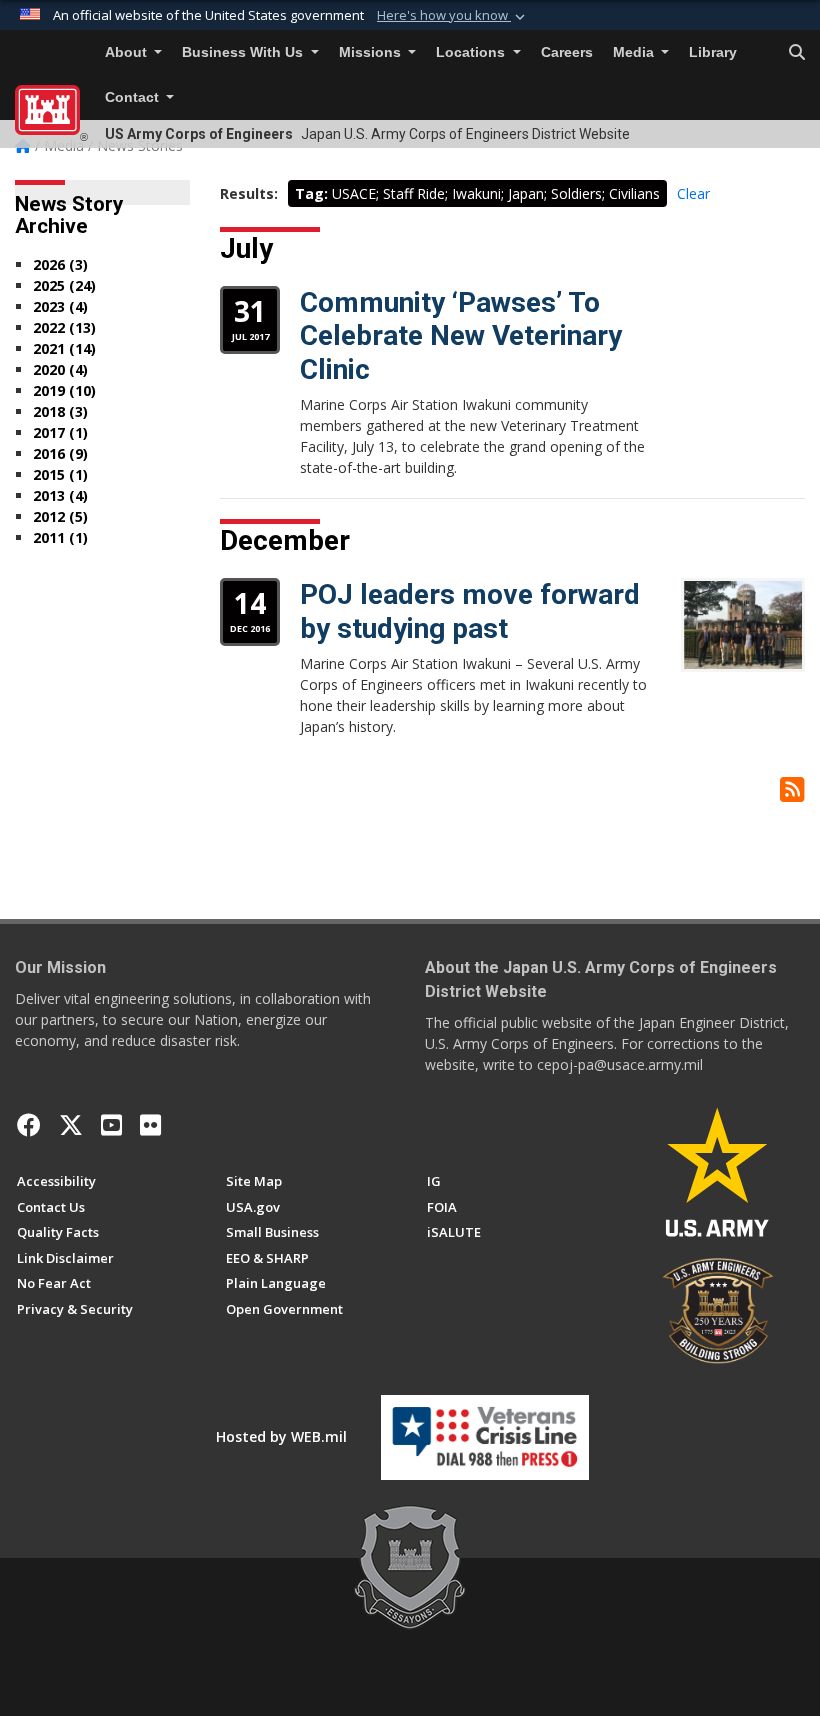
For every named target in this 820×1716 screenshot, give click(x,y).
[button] (453, 16)
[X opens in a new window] (71, 1125)
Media (635, 52)
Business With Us (244, 52)
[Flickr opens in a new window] (150, 1125)
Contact (134, 97)
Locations (472, 52)
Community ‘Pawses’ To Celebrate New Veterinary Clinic (461, 336)
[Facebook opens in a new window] (29, 1125)
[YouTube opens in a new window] (111, 1125)
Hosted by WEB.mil (281, 1436)
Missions (372, 52)
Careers (567, 52)
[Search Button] (797, 53)
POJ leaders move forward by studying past (470, 611)
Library (713, 52)
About (128, 52)
